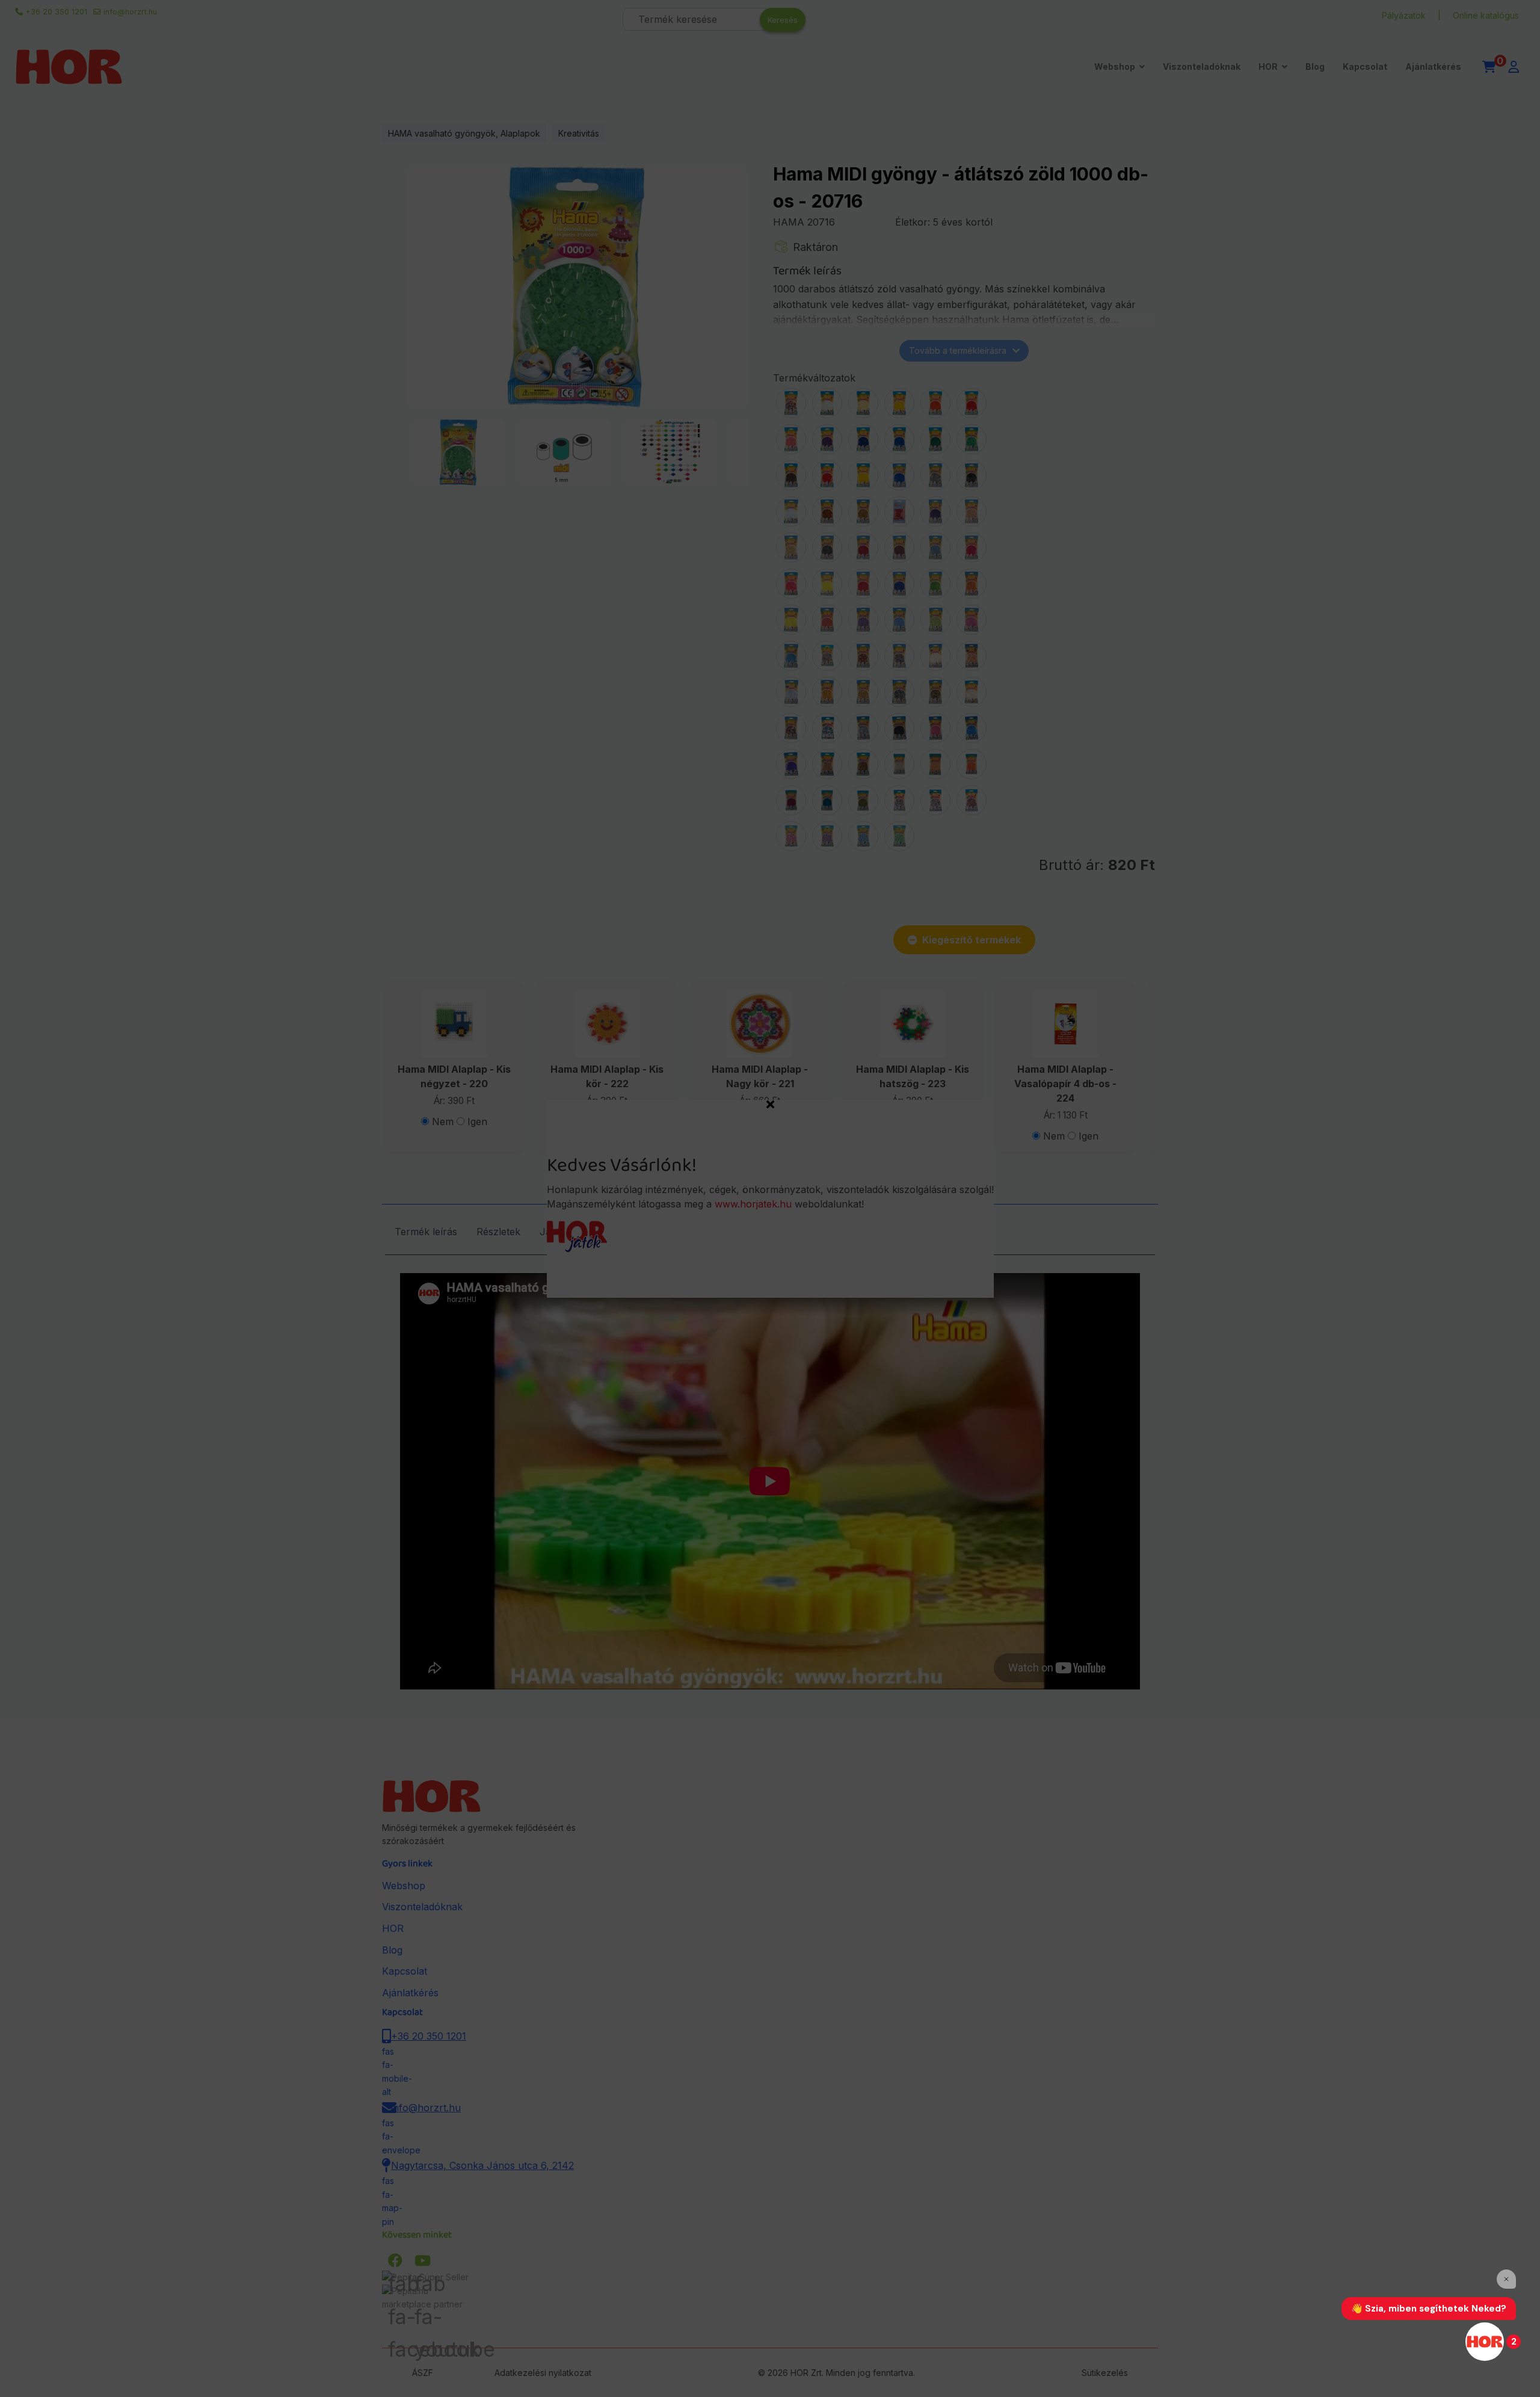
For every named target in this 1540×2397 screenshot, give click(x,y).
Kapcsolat (1365, 66)
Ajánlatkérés (1433, 66)
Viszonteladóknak (1202, 66)
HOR (1268, 66)
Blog (1315, 66)
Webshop (1115, 66)
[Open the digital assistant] (1485, 2342)
